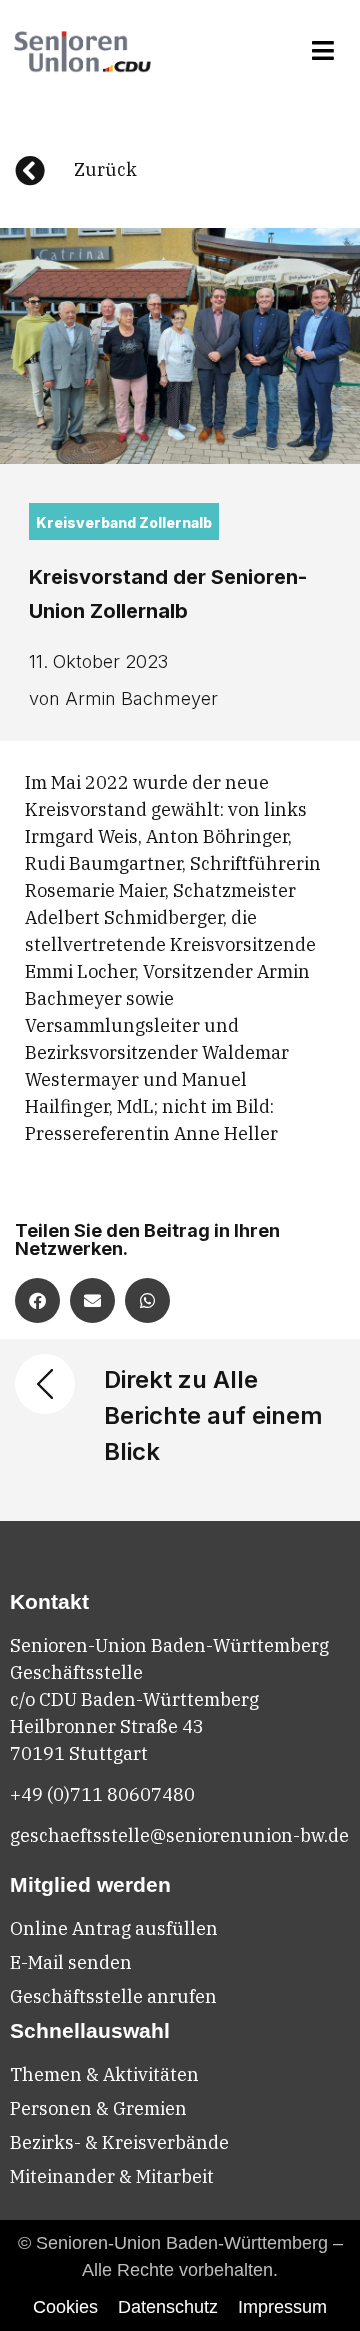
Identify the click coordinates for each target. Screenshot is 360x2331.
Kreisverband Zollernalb (124, 522)
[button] (323, 51)
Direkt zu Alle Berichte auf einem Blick (213, 1415)
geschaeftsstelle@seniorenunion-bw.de (179, 1835)
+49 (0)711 (58, 1794)
